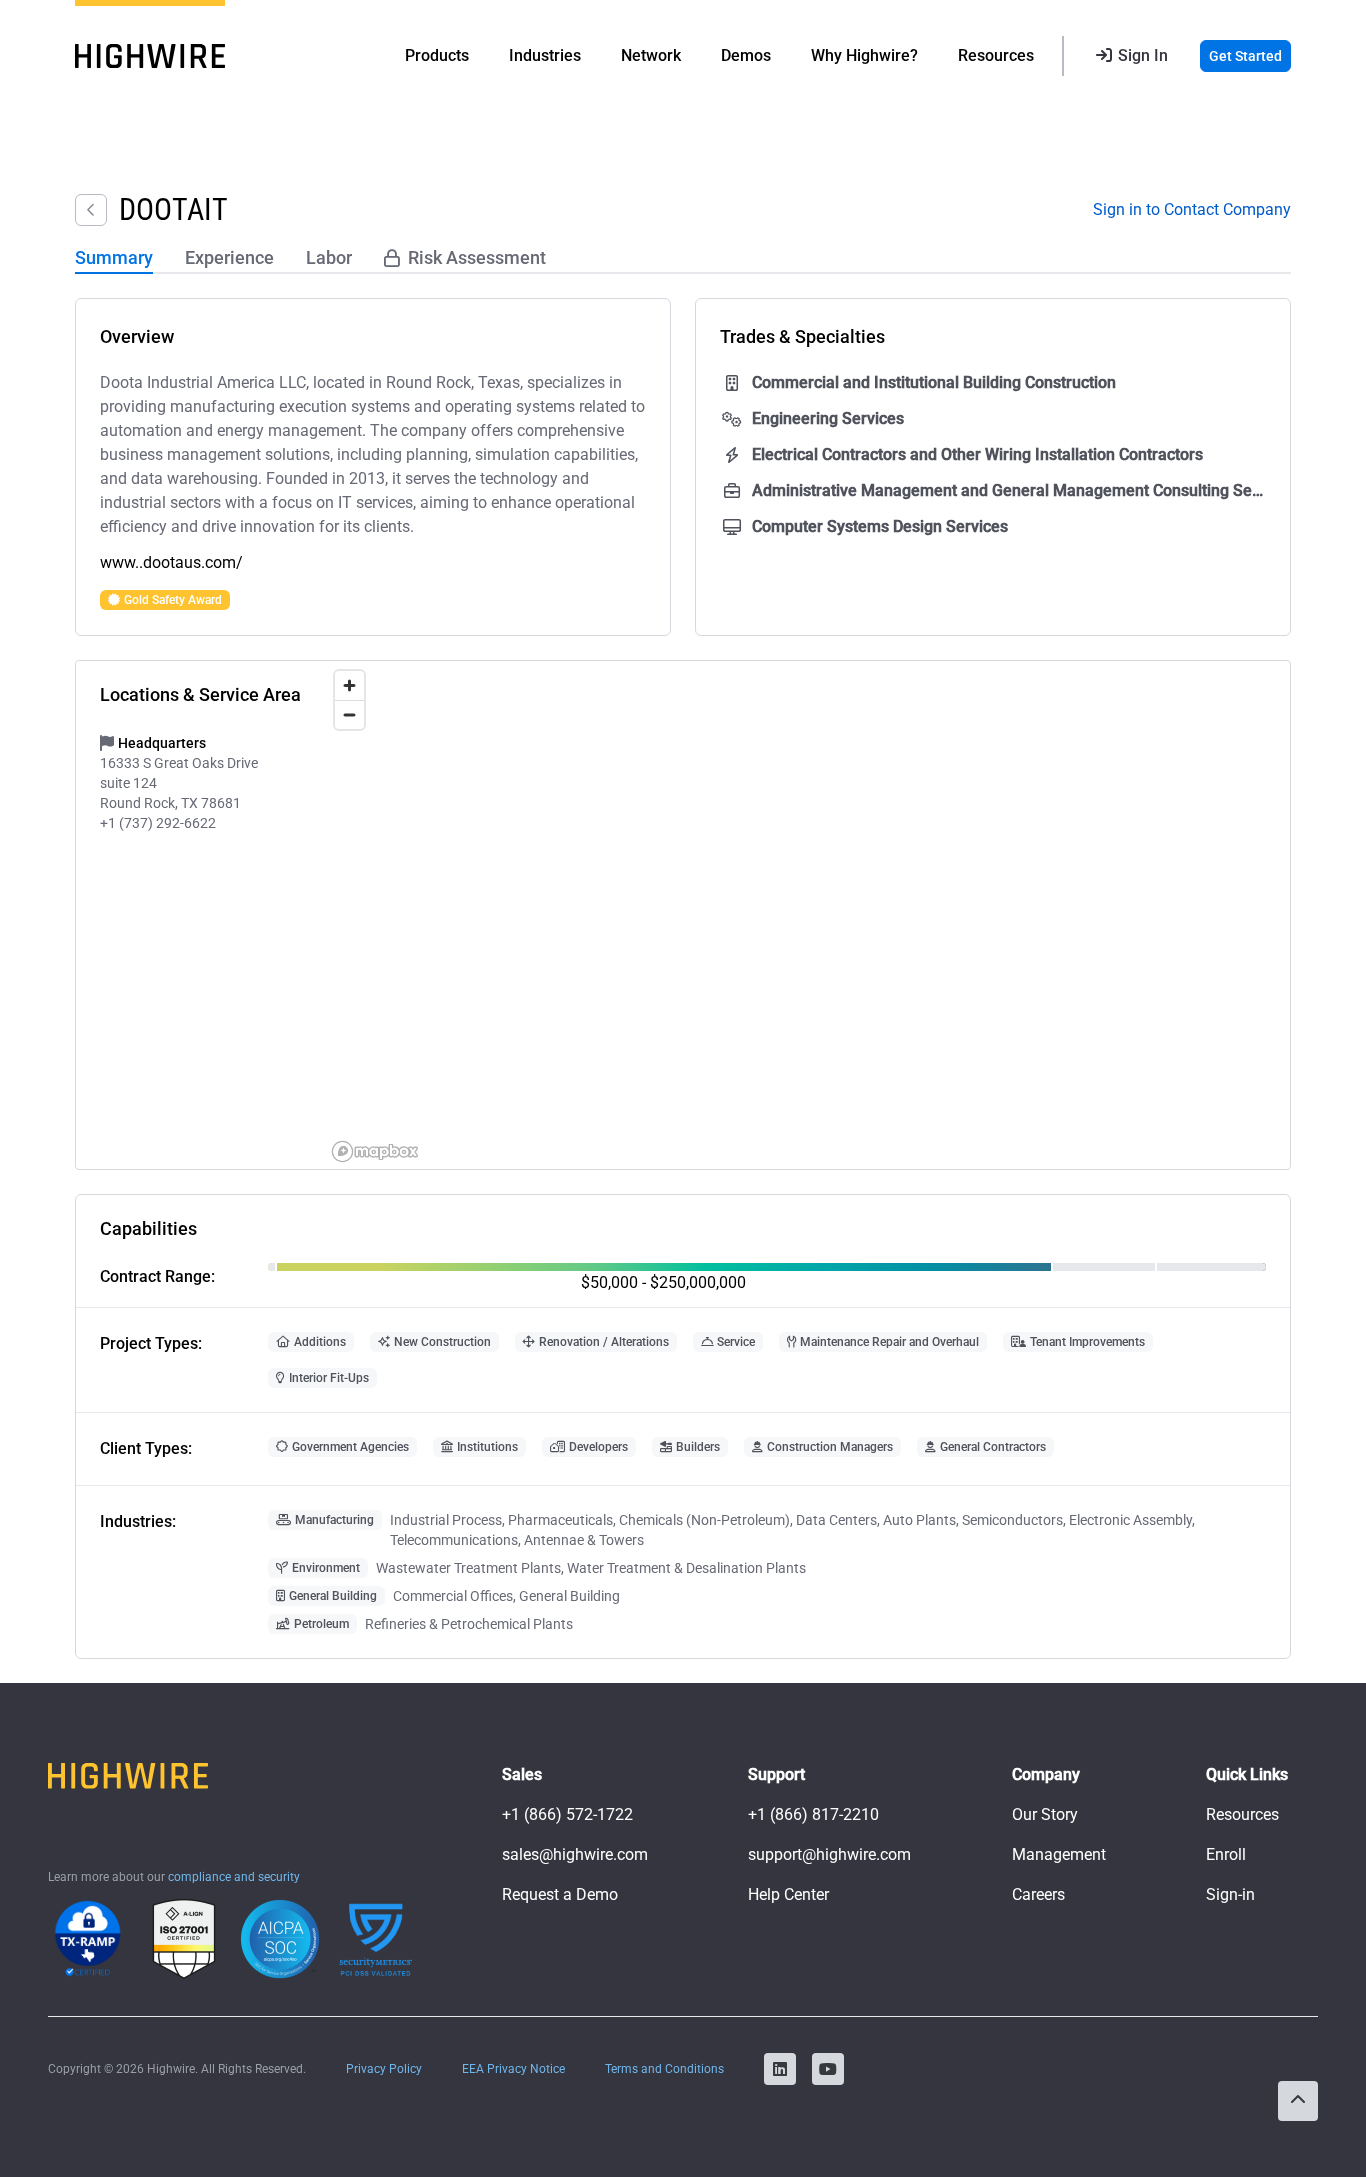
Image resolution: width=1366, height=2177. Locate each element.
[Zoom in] (349, 685)
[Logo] (150, 56)
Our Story (1045, 1814)
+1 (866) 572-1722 (567, 1814)
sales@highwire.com (575, 1854)
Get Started (1245, 56)
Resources (1242, 1814)
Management (1059, 1854)
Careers (1038, 1894)
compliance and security (234, 1877)
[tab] (114, 259)
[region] (807, 915)
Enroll (1226, 1854)
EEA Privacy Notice (513, 2069)
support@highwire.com (829, 1854)
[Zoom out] (349, 714)
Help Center (788, 1894)
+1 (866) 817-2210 (813, 1814)
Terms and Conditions (664, 2069)
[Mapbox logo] (375, 1151)
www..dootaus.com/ (171, 562)
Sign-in (1230, 1894)
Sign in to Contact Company (1192, 209)
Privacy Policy (384, 2069)
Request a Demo (560, 1894)
